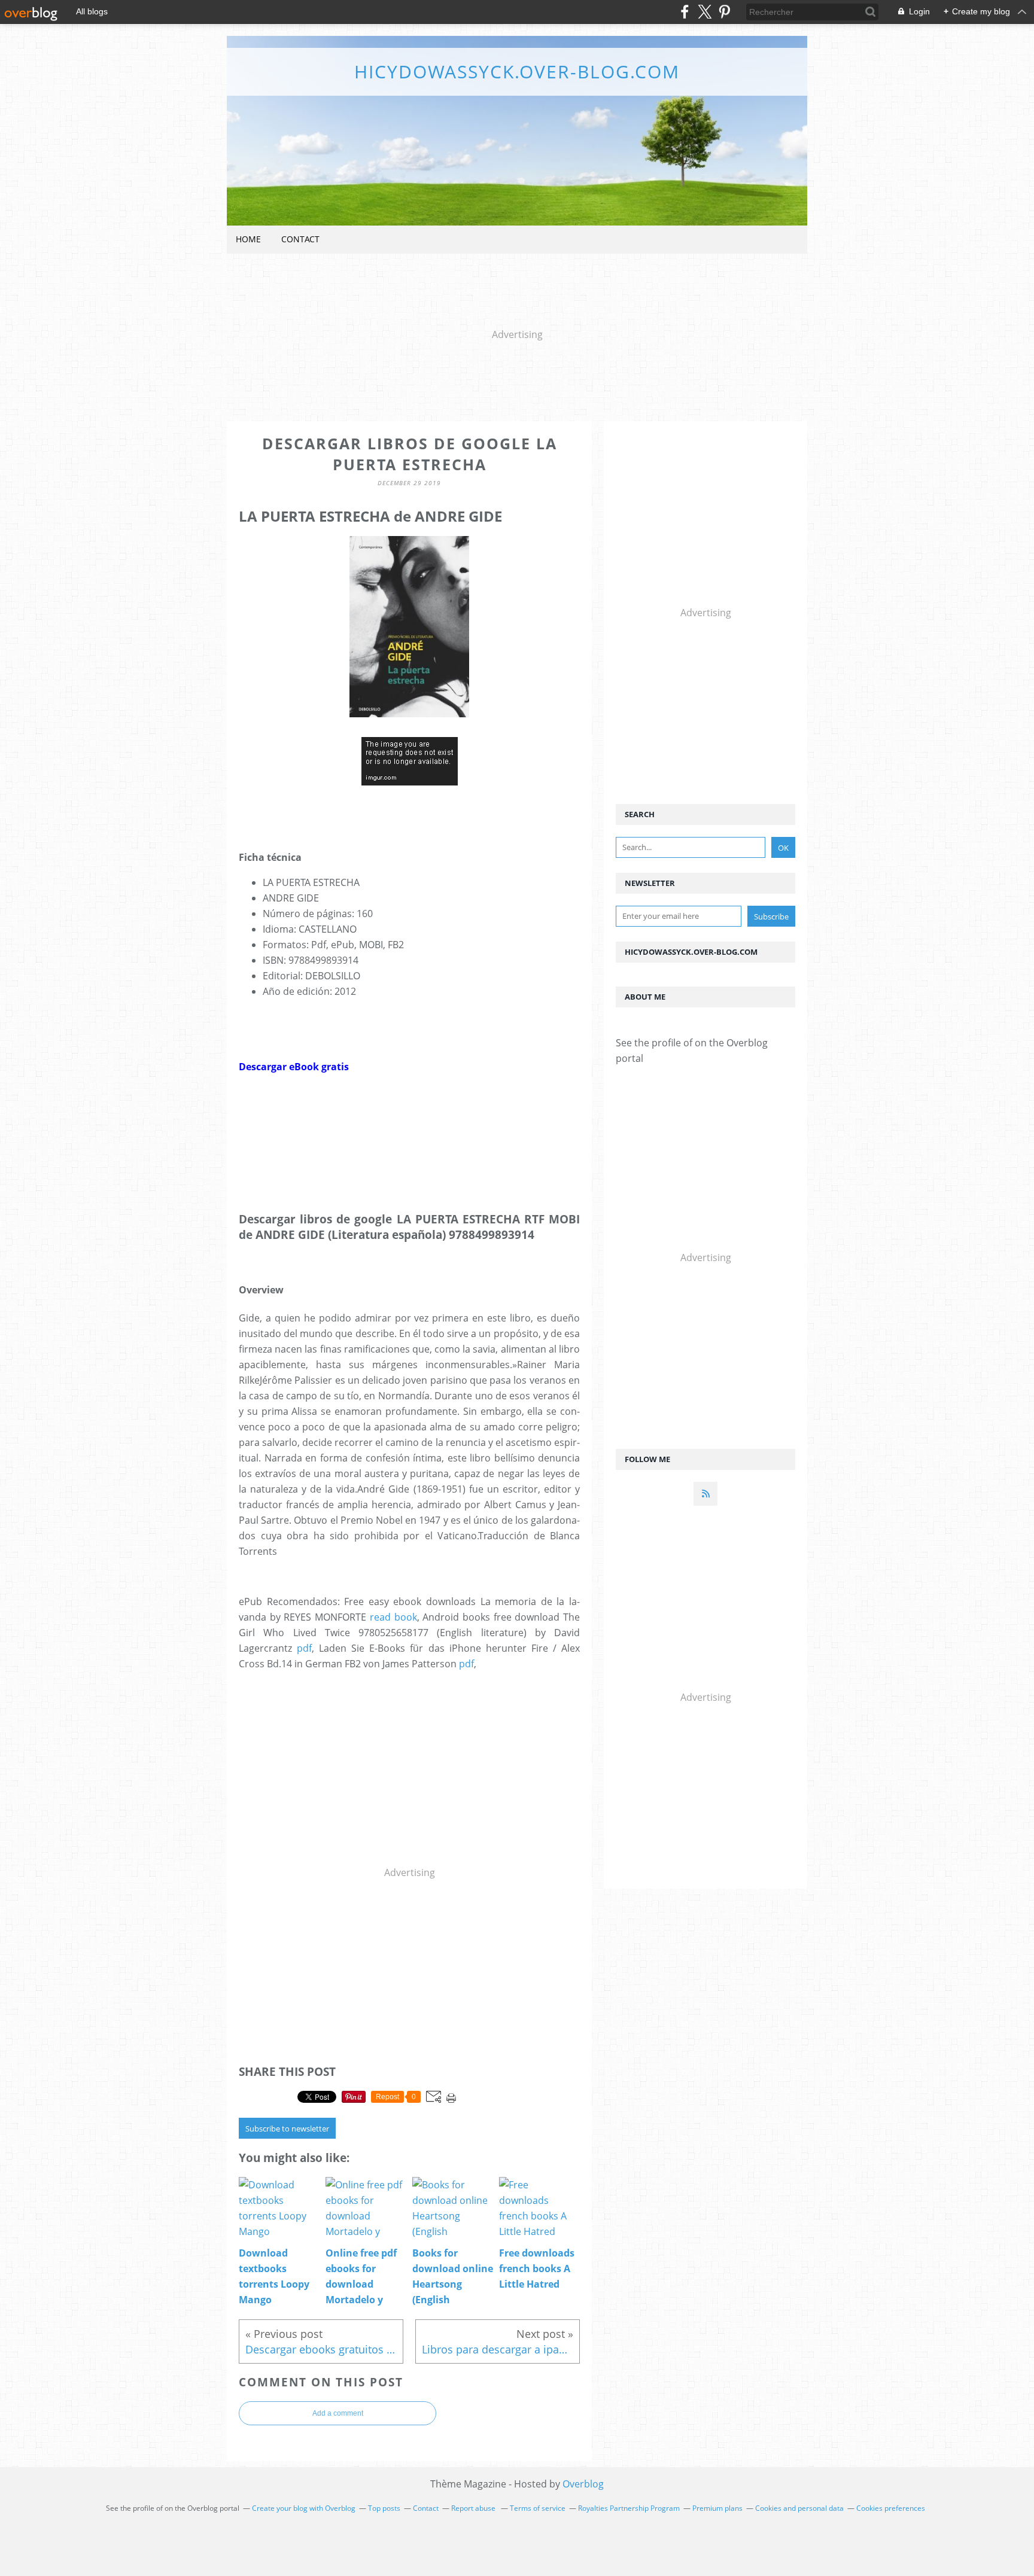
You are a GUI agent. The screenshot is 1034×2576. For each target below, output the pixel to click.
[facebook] (685, 12)
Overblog (583, 2484)
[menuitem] (248, 240)
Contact (300, 239)
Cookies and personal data (799, 2508)
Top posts (384, 2508)
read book (393, 1617)
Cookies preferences (891, 2508)
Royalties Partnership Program (629, 2508)
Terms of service (538, 2508)
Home (248, 239)
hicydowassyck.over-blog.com (517, 71)
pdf (304, 1648)
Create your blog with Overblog (304, 2508)
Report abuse (474, 2508)
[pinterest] (724, 12)
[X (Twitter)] (705, 12)
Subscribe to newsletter (287, 2129)
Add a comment (338, 2413)
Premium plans (717, 2508)
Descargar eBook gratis (294, 1067)
